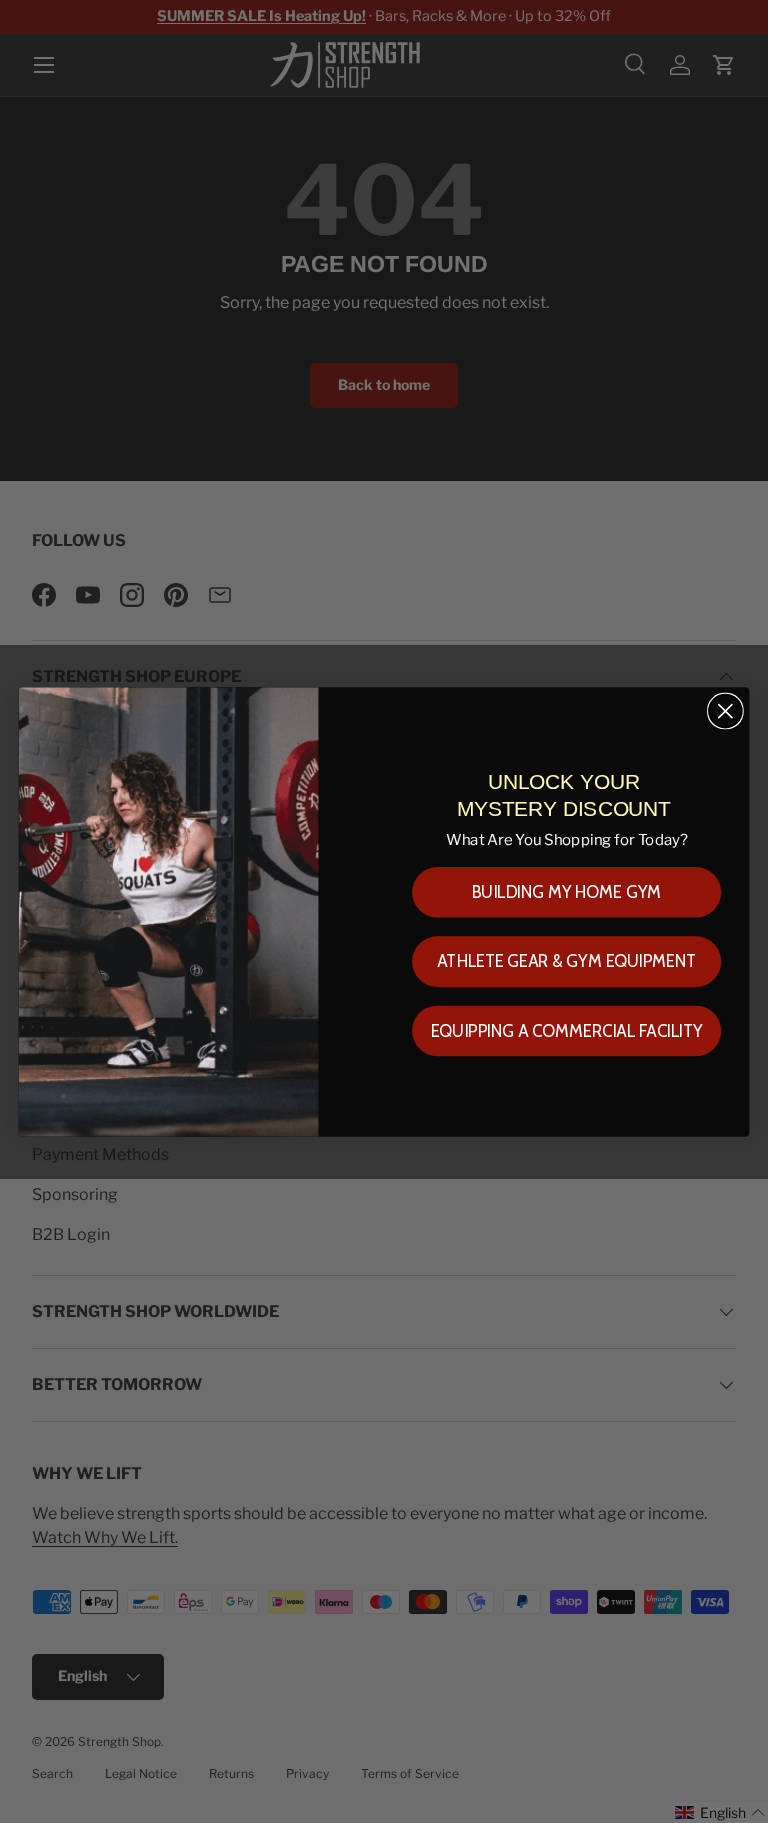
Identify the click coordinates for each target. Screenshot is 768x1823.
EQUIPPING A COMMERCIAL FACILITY (567, 1030)
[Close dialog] (725, 710)
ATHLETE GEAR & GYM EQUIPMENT (566, 961)
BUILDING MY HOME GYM (566, 891)
